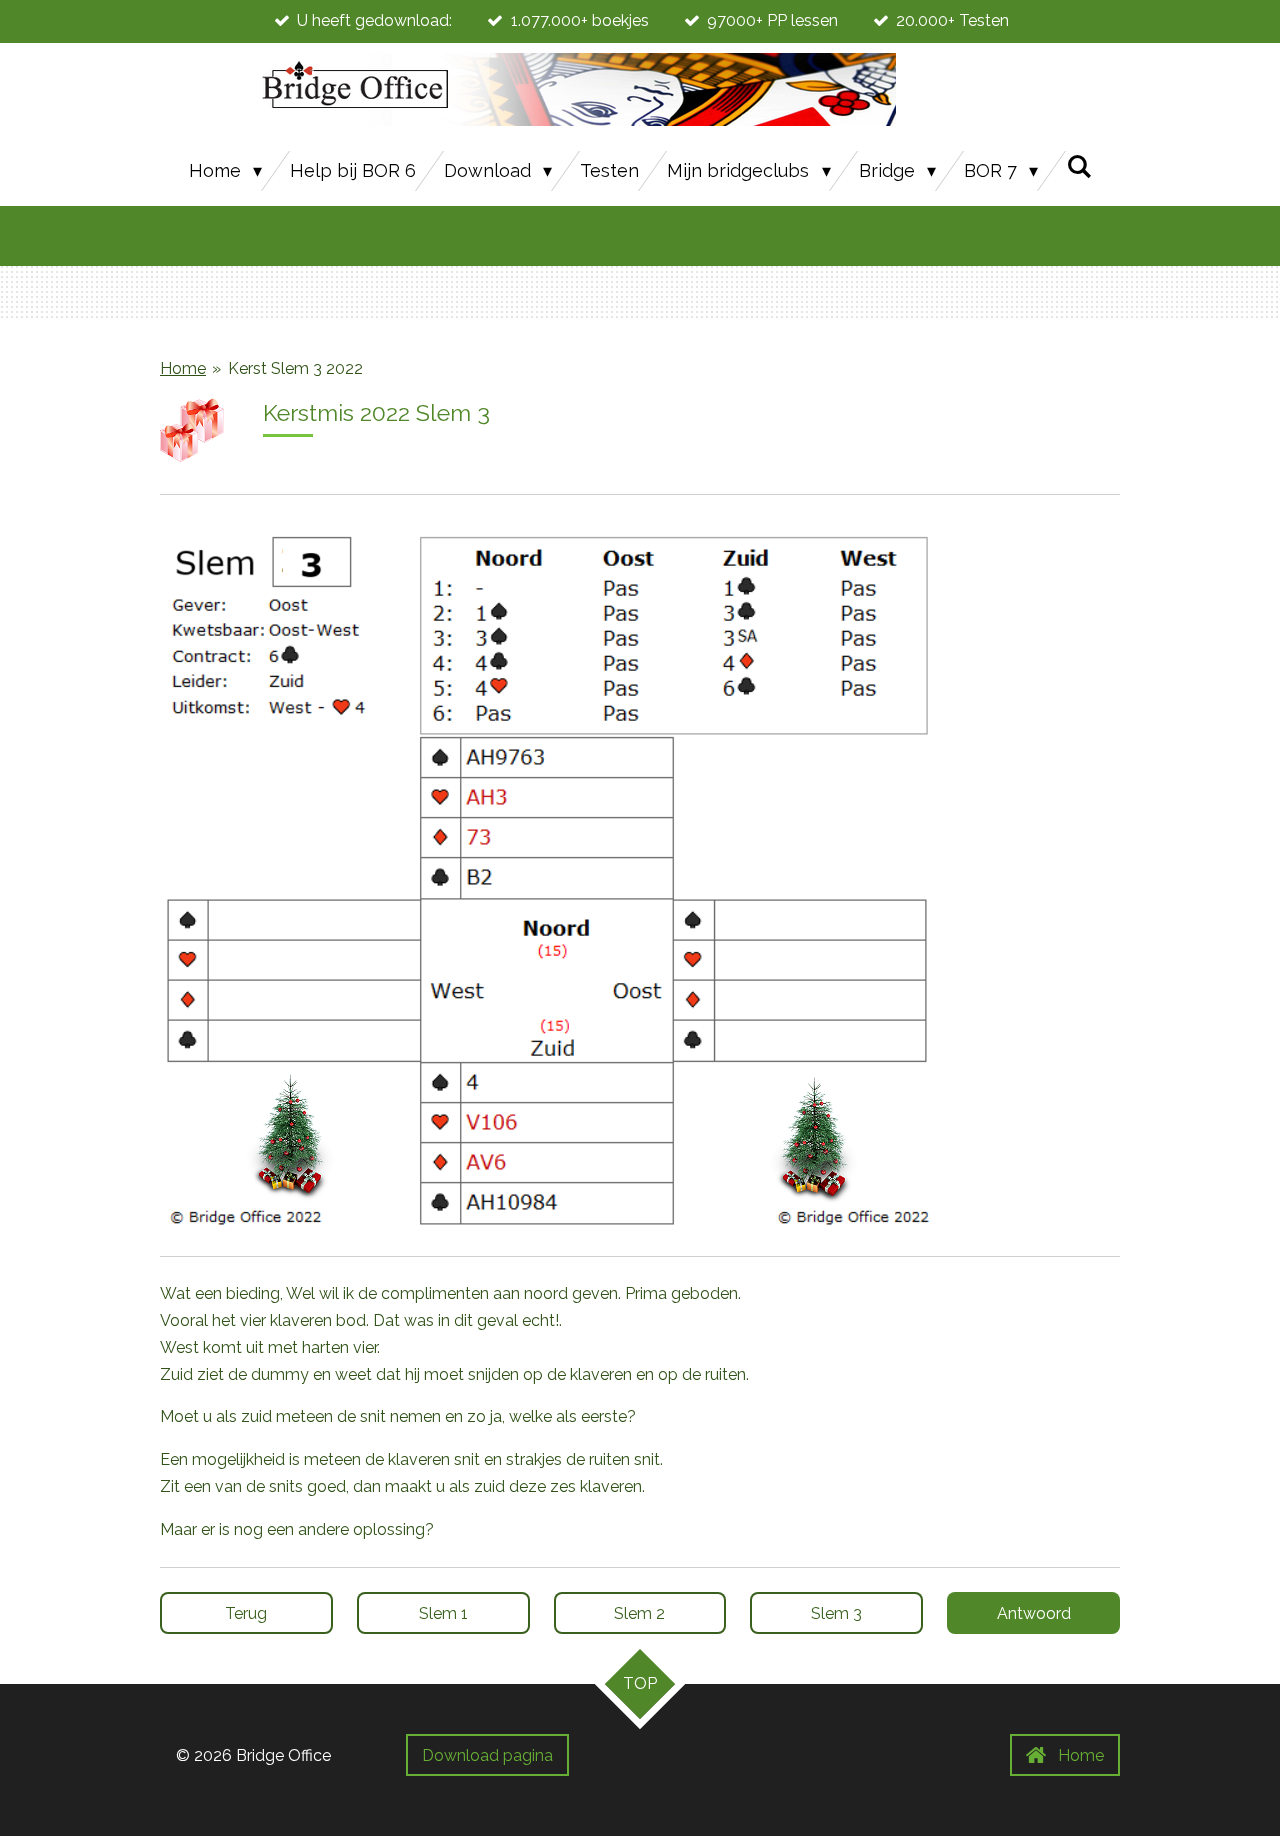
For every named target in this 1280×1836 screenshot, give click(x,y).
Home (183, 368)
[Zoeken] (1078, 166)
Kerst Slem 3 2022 (295, 368)
